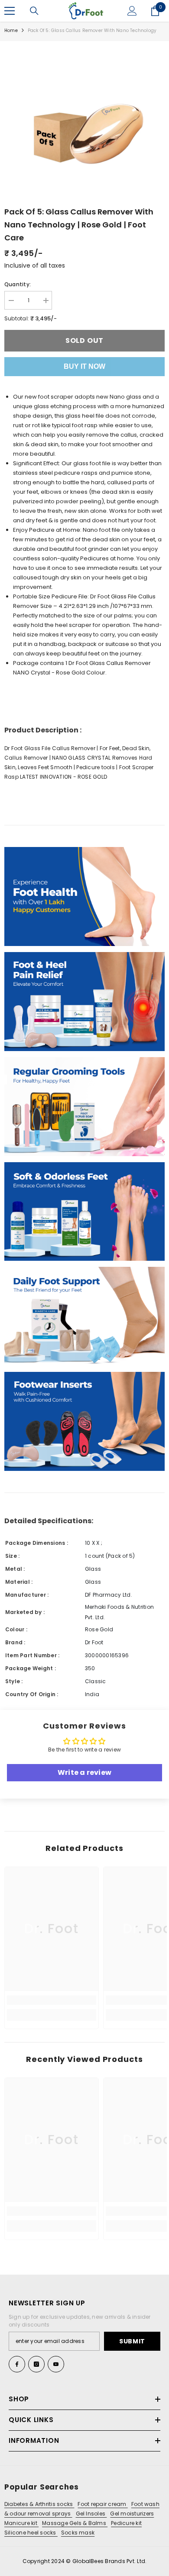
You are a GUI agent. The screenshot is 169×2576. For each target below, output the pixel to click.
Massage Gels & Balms (75, 2523)
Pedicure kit (126, 2523)
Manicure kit (21, 2523)
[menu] (10, 11)
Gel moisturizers (132, 2514)
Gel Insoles (91, 2514)
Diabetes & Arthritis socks (39, 2504)
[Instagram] (36, 2364)
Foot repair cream (102, 2504)
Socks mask (78, 2533)
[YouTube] (56, 2364)
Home (11, 30)
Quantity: (18, 284)
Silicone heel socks (31, 2533)
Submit (132, 2341)
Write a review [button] (84, 1772)
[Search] (34, 11)
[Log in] (132, 11)
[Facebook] (17, 2364)
